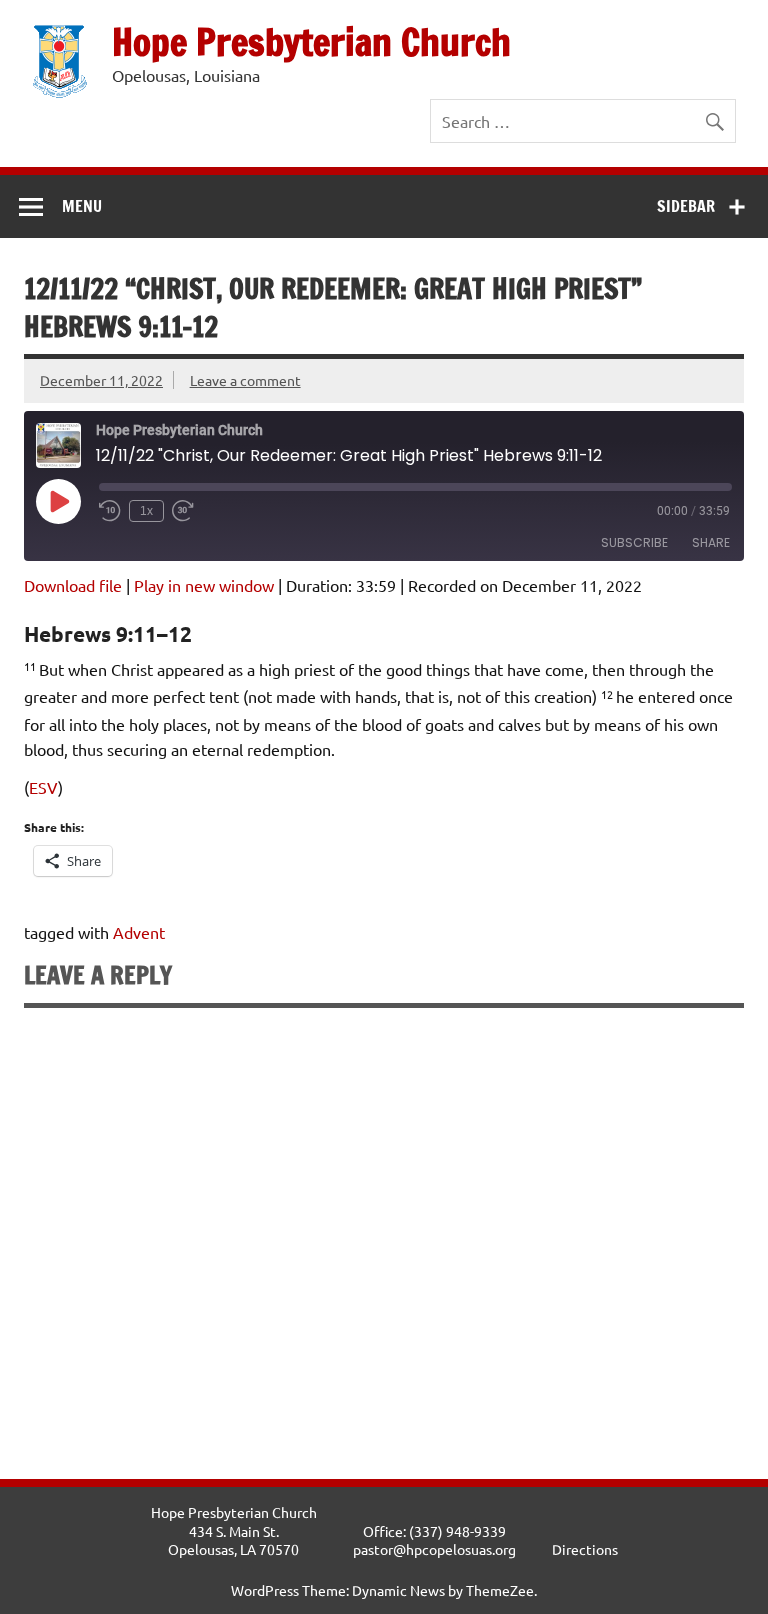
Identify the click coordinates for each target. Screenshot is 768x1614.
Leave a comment (245, 380)
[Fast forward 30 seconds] (183, 511)
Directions (585, 1549)
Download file (73, 585)
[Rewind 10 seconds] (110, 511)
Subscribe (634, 542)
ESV (43, 787)
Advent (139, 932)
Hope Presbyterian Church (311, 42)
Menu (82, 206)
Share (711, 542)
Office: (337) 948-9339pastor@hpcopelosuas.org (434, 1540)
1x (146, 511)
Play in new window (204, 585)
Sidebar (686, 206)
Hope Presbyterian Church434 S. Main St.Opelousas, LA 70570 (234, 1530)
